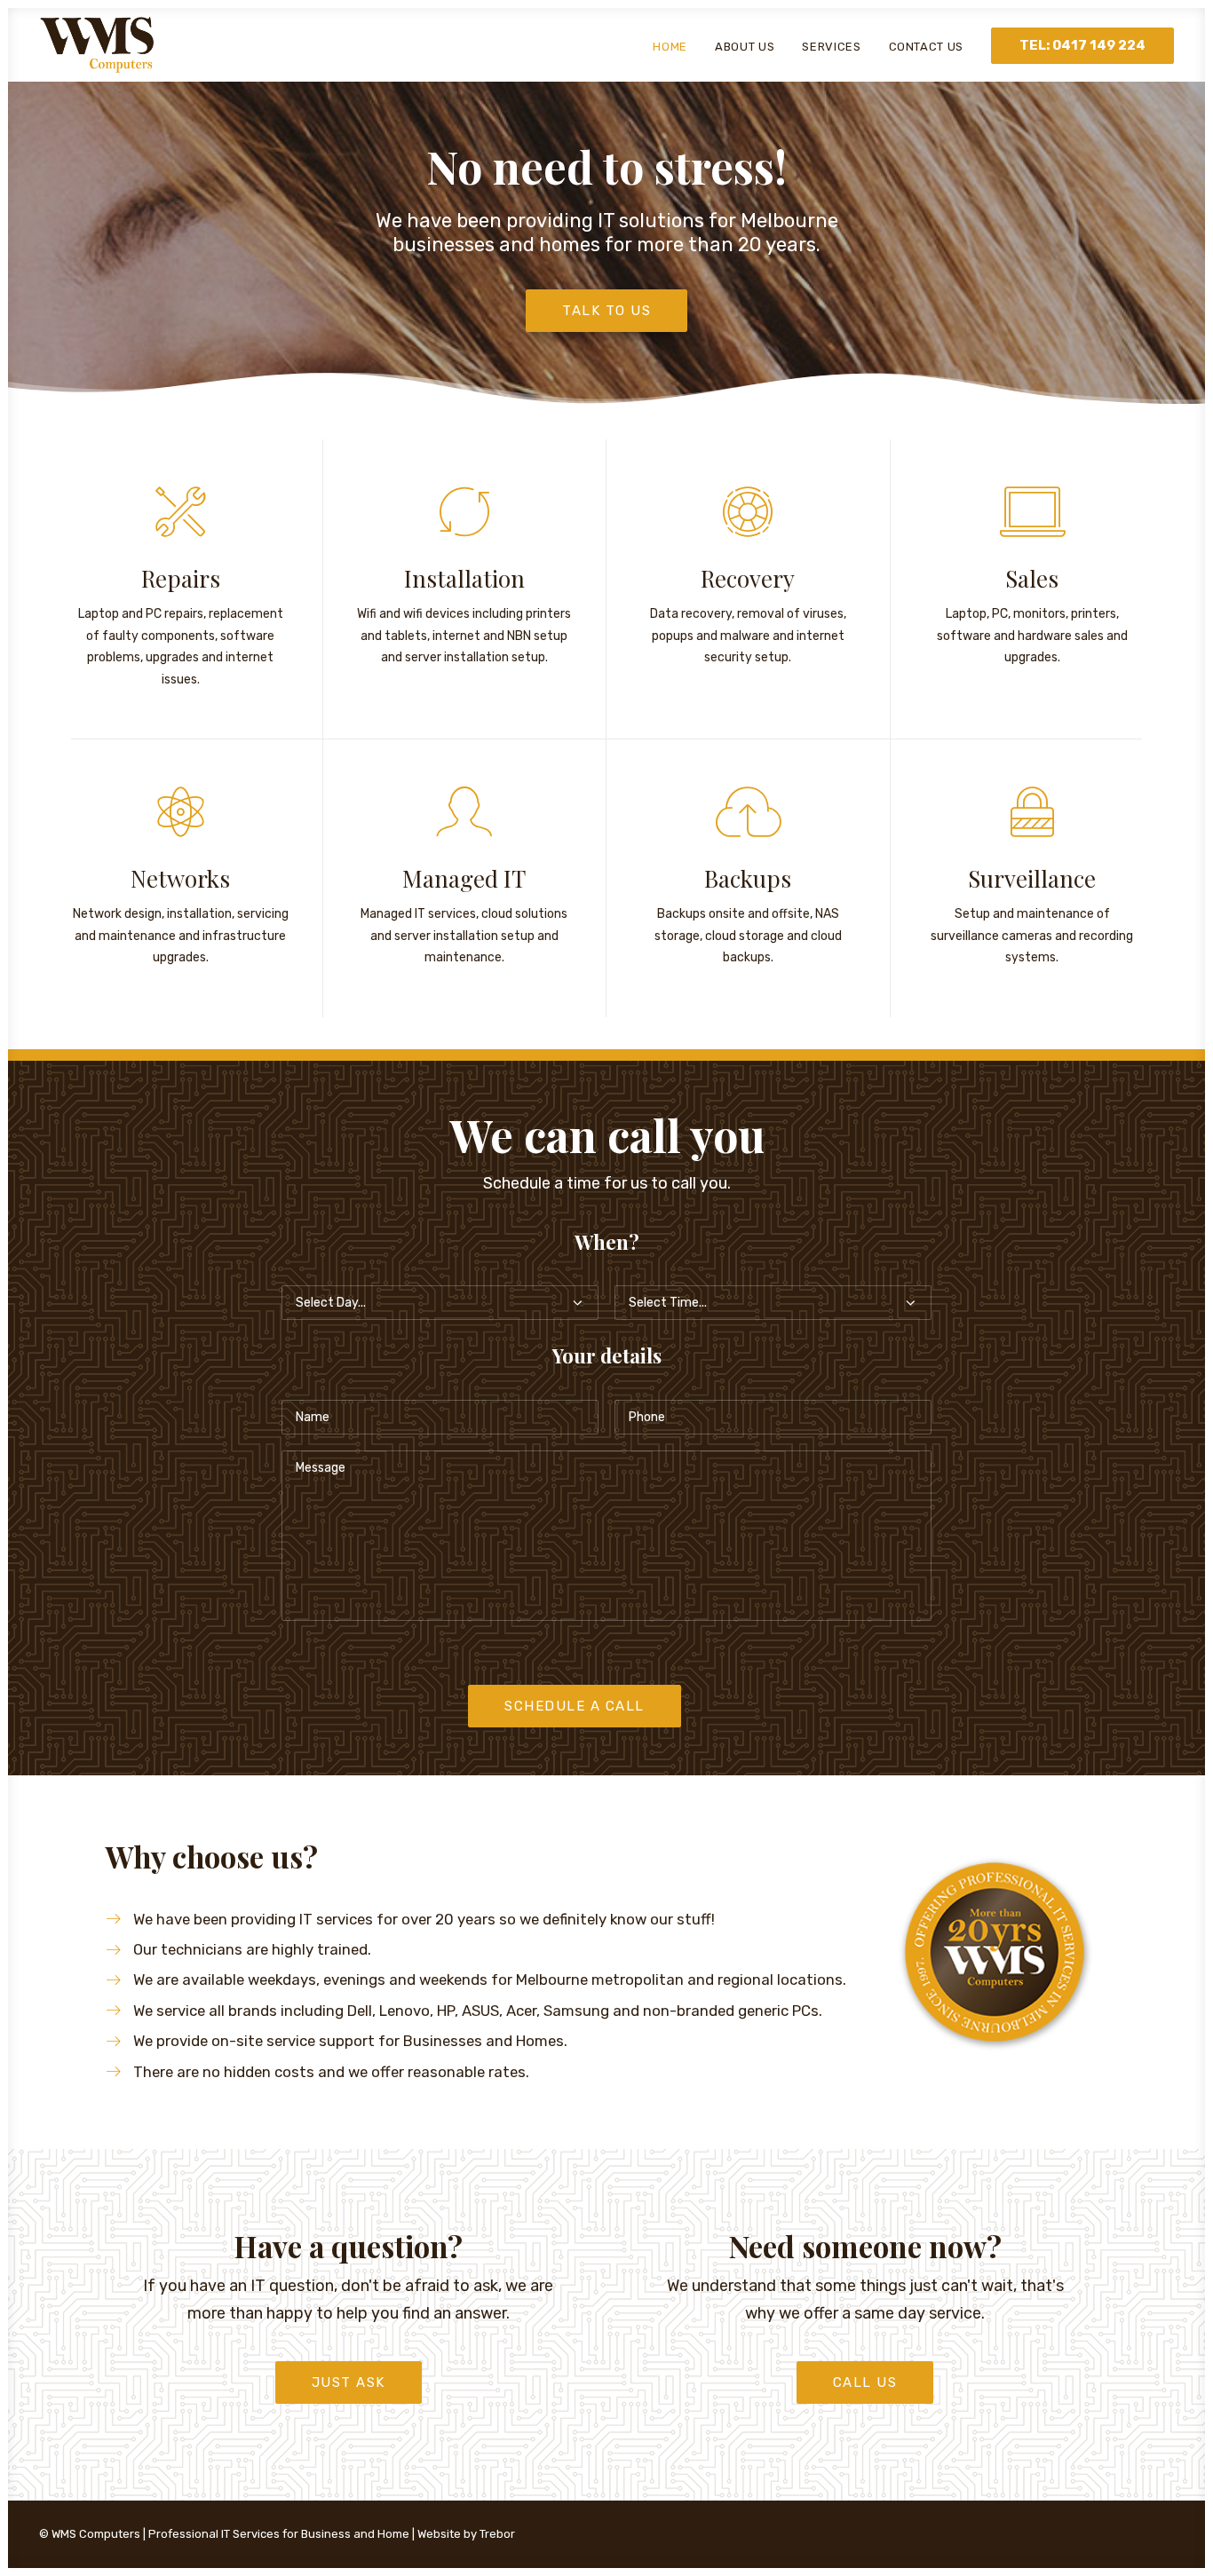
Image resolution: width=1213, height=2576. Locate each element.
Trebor (497, 2534)
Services (831, 47)
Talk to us (606, 311)
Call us (865, 2382)
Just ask (349, 2382)
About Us (745, 47)
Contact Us (927, 47)
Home (670, 47)
